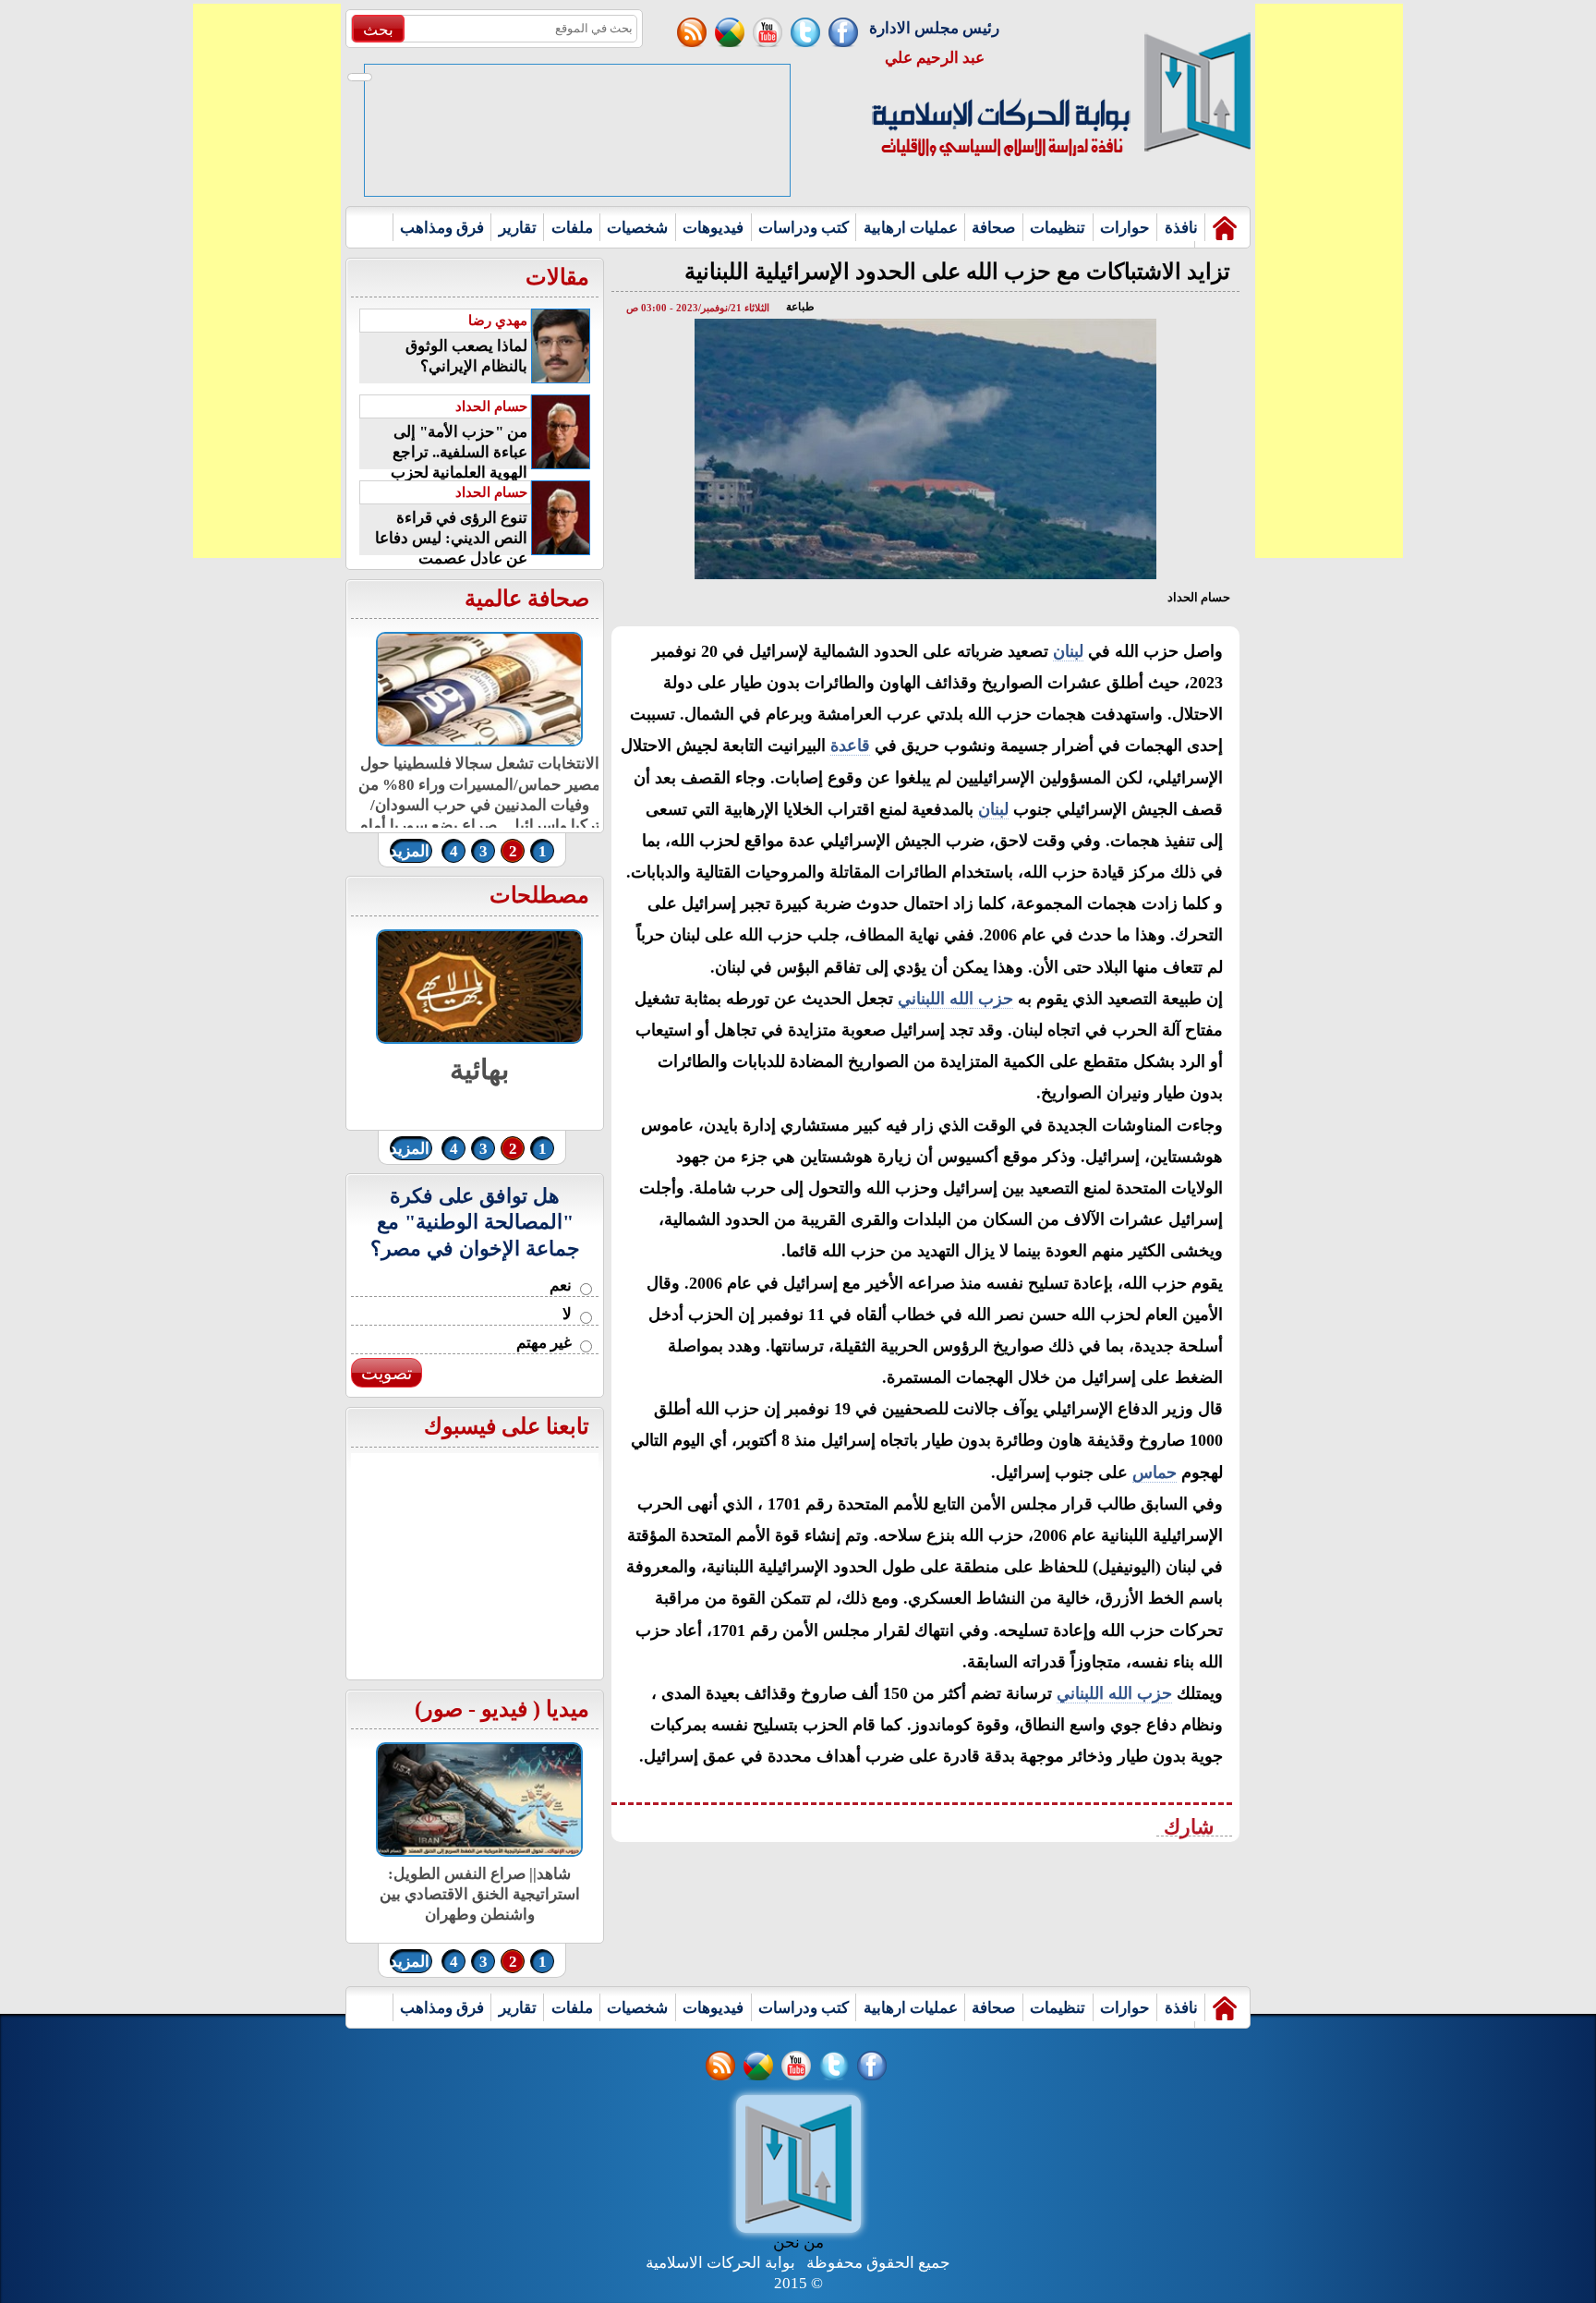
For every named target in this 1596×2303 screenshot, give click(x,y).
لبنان (1068, 651)
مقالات (557, 277)
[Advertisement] (267, 281)
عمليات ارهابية (911, 228)
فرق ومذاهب (442, 228)
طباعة (800, 307)
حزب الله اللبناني (955, 999)
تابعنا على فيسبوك (507, 1426)
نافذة (1181, 228)
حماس (1155, 1473)
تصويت (387, 1373)
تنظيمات (1058, 228)
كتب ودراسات (804, 228)
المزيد (410, 851)
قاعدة (850, 745)
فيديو (504, 1709)
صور (442, 1709)
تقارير (518, 228)
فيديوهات (713, 228)
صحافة (993, 228)
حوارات (1125, 228)
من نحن (798, 2242)
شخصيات (637, 228)
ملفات (572, 228)
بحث (378, 30)
